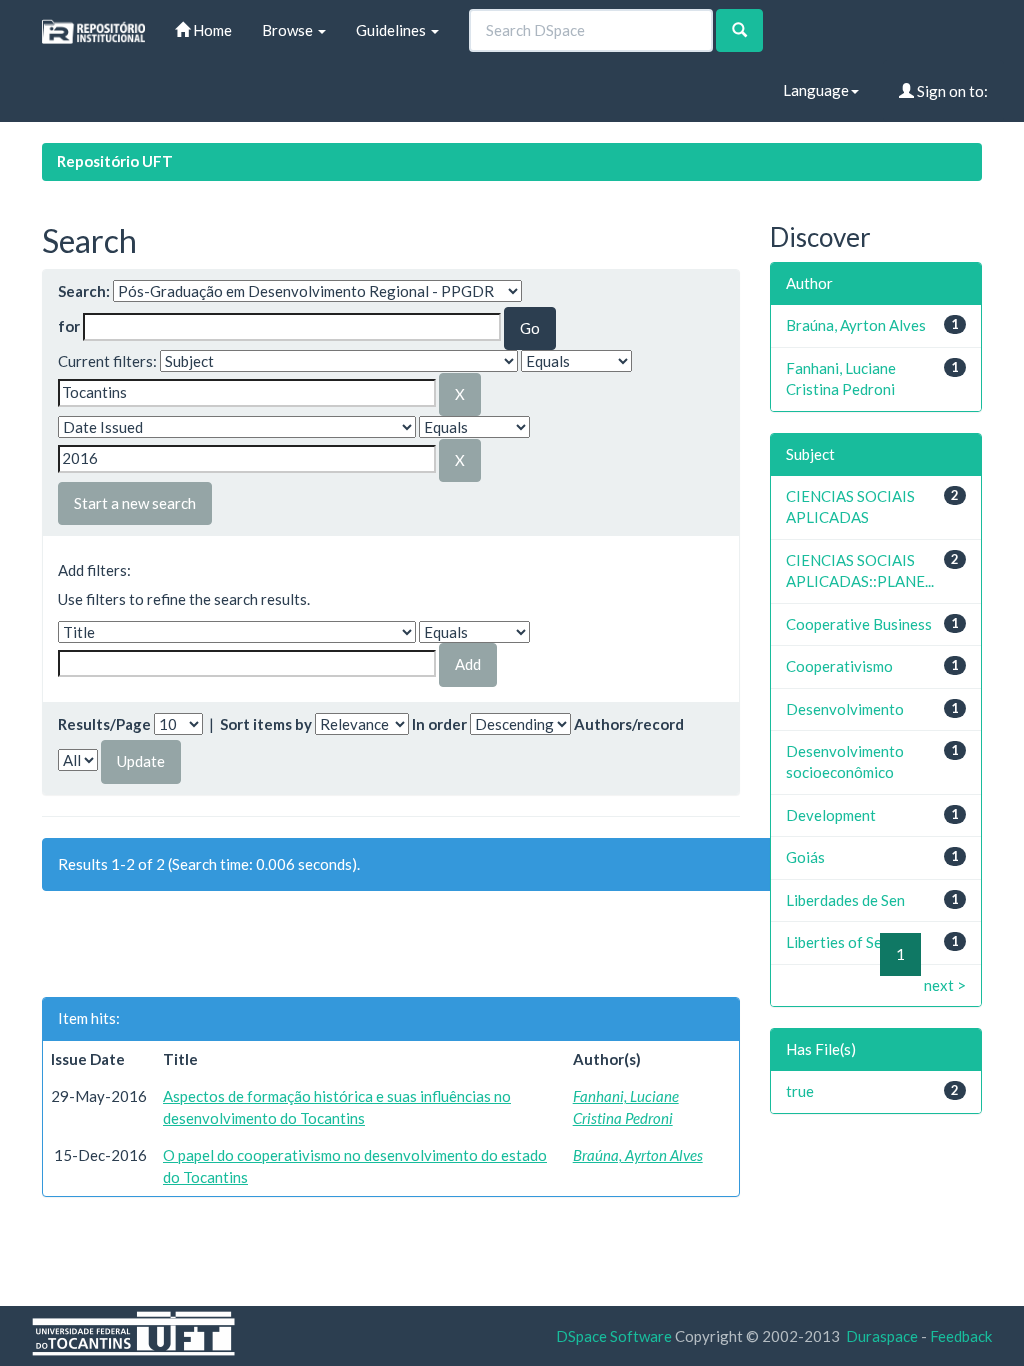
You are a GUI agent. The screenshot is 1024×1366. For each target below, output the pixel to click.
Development (831, 815)
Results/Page (104, 724)
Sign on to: (951, 91)
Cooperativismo (839, 666)
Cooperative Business (859, 624)
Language (816, 90)
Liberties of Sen (838, 942)
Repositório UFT (115, 161)
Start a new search (135, 503)
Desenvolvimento (845, 709)
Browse (289, 30)
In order (439, 724)
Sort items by (266, 724)
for (69, 326)
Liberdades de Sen (845, 900)
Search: (84, 291)
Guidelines (392, 30)
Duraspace (882, 1336)
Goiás (805, 857)
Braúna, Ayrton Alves (638, 1155)
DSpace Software (614, 1336)
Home (211, 30)
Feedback (961, 1336)
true (800, 1091)
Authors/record (629, 724)
